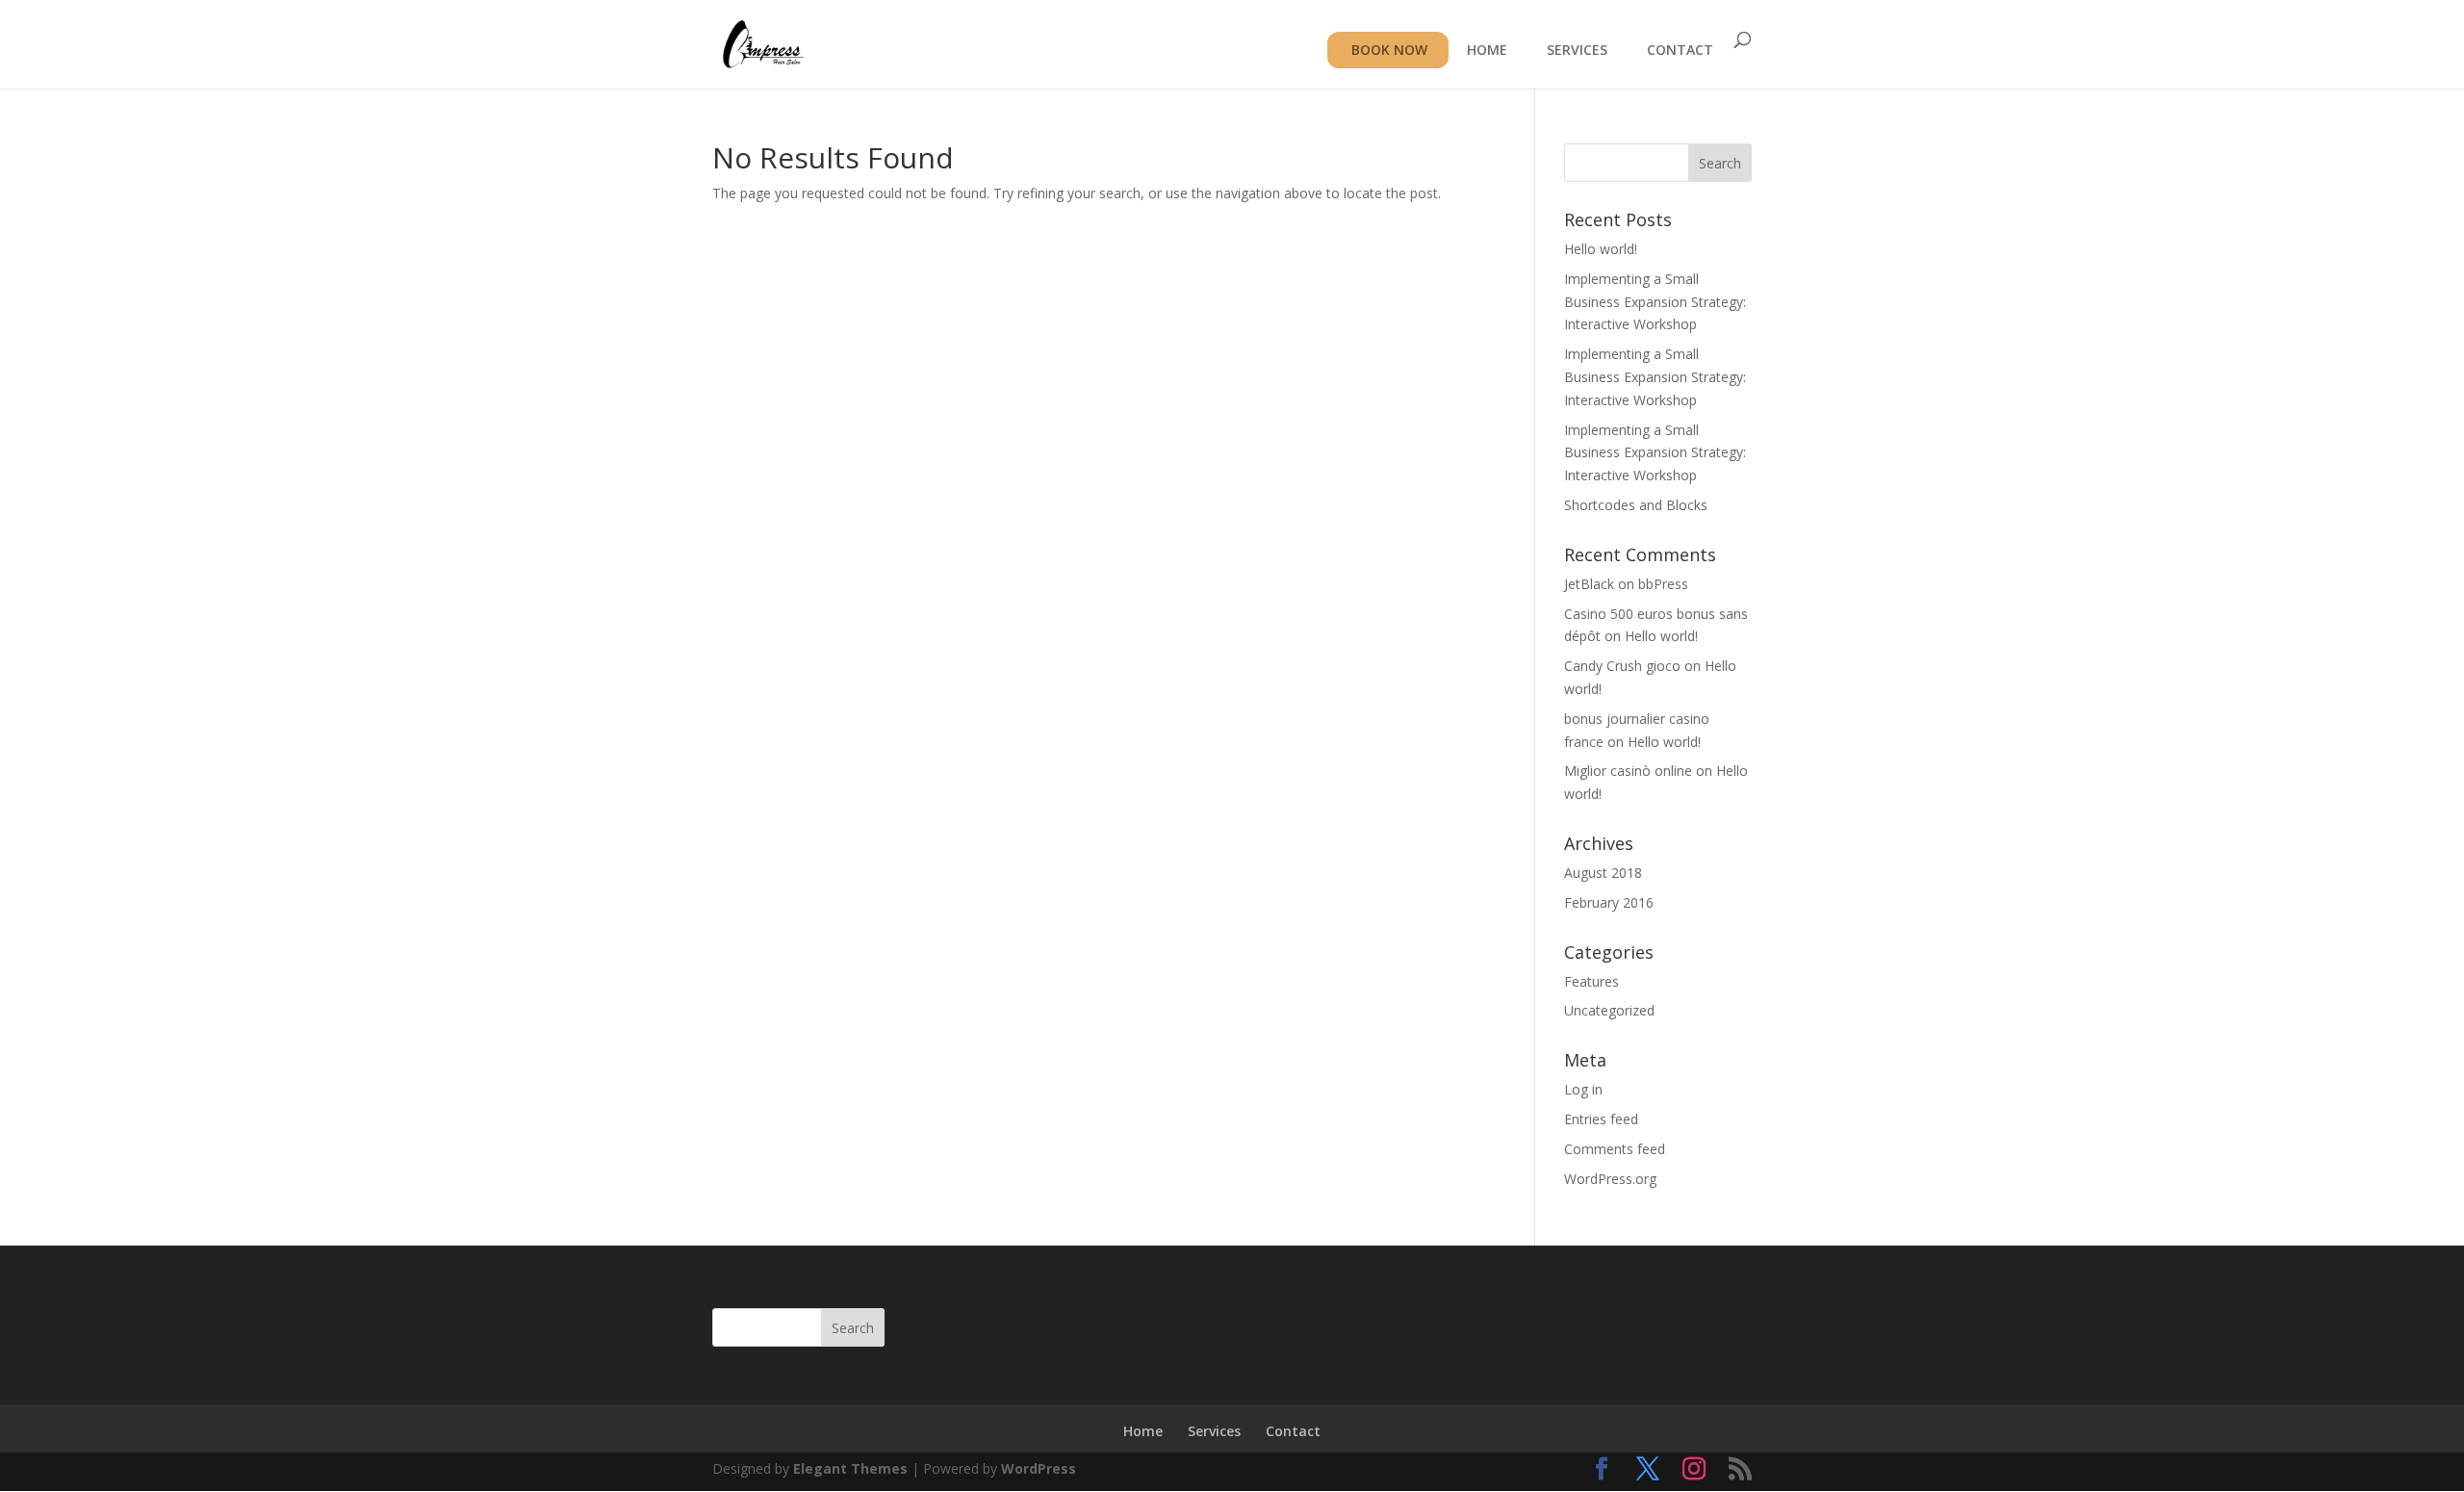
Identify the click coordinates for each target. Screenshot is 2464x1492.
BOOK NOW (1389, 50)
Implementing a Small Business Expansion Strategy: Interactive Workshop (1655, 302)
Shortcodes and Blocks (1636, 505)
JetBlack (1589, 584)
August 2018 (1603, 873)
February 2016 (1609, 902)
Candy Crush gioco (1622, 666)
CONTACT (1680, 51)
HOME (1487, 51)
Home (1143, 1431)
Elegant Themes (850, 1468)
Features (1591, 981)
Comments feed (1615, 1149)
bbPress (1663, 584)
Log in (1583, 1089)
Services (1214, 1431)
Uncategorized (1609, 1010)
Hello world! (1601, 249)
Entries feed (1601, 1119)
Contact (1293, 1431)
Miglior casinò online (1628, 771)
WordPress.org (1610, 1179)
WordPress (1039, 1468)
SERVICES (1577, 51)
